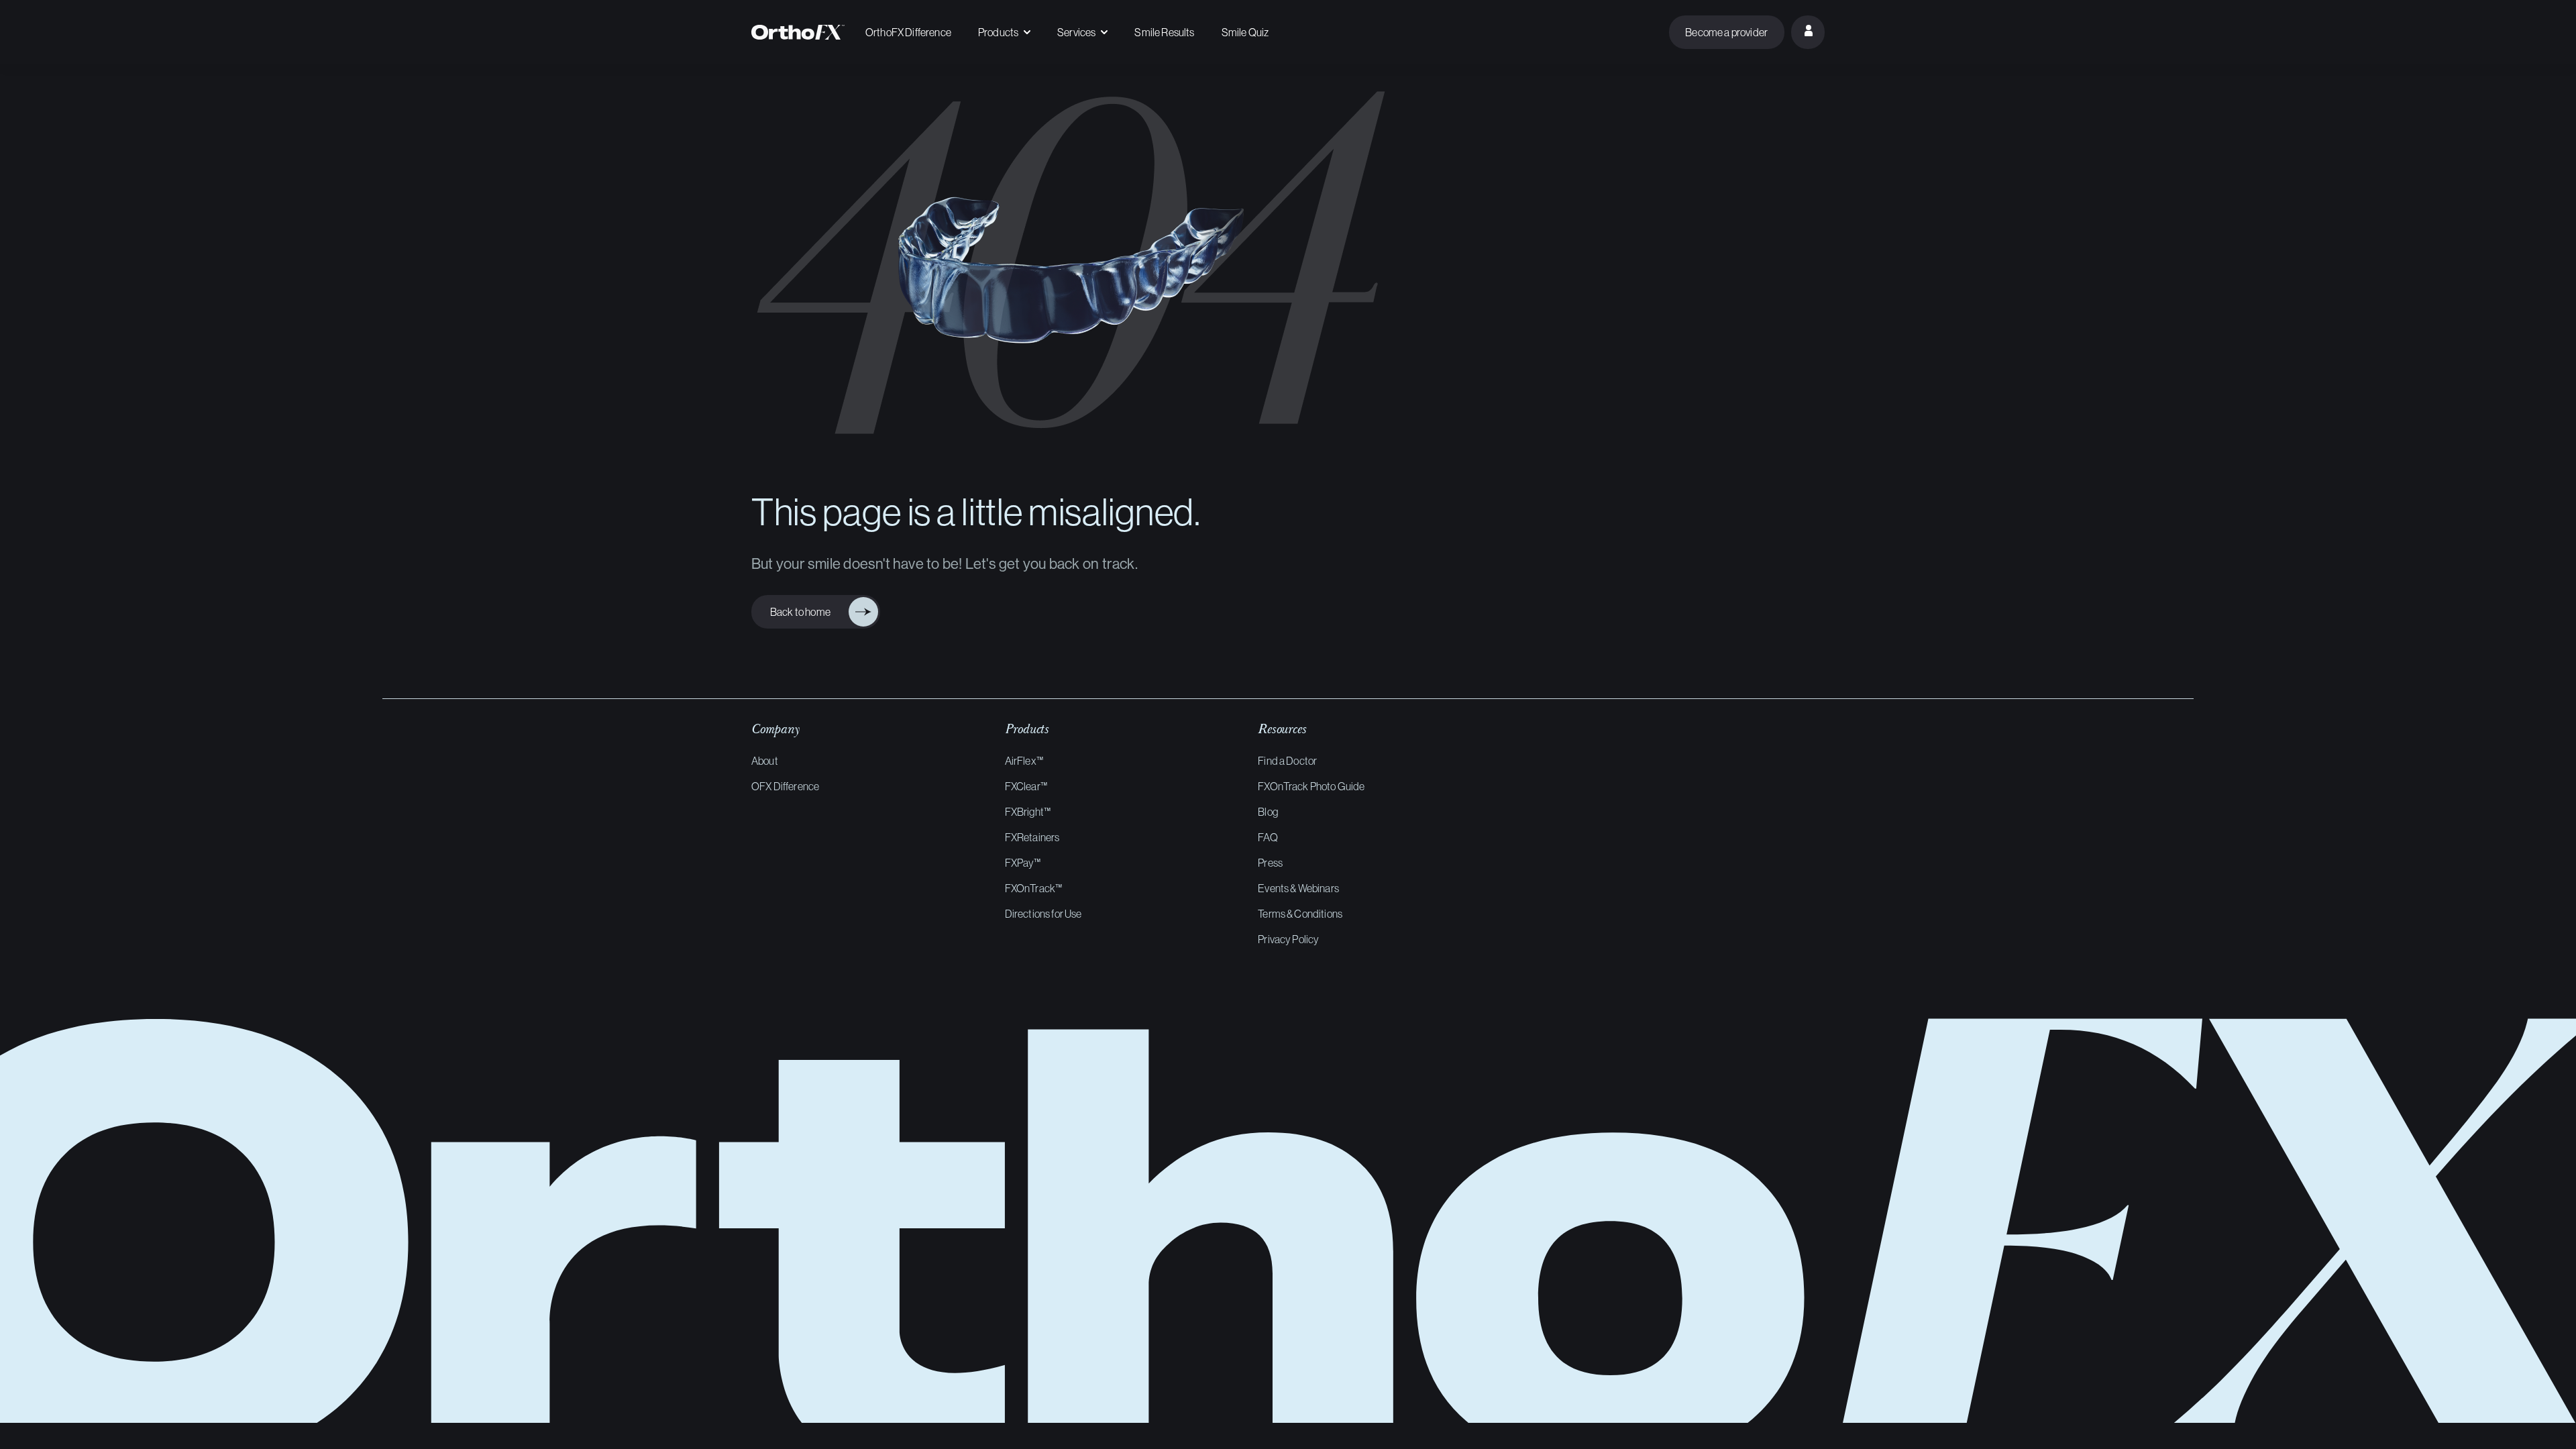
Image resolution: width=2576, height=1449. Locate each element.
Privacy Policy (1288, 939)
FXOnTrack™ (1034, 888)
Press (1270, 863)
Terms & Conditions (1300, 914)
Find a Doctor (1287, 761)
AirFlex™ (1024, 761)
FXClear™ (1026, 786)
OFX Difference (785, 786)
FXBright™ (1028, 812)
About (765, 761)
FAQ (1268, 837)
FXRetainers (1032, 837)
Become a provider (1726, 32)
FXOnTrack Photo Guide (1311, 786)
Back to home (805, 612)
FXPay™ (1023, 863)
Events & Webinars (1298, 888)
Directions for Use (1043, 914)
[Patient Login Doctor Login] (1808, 32)
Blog (1268, 812)
